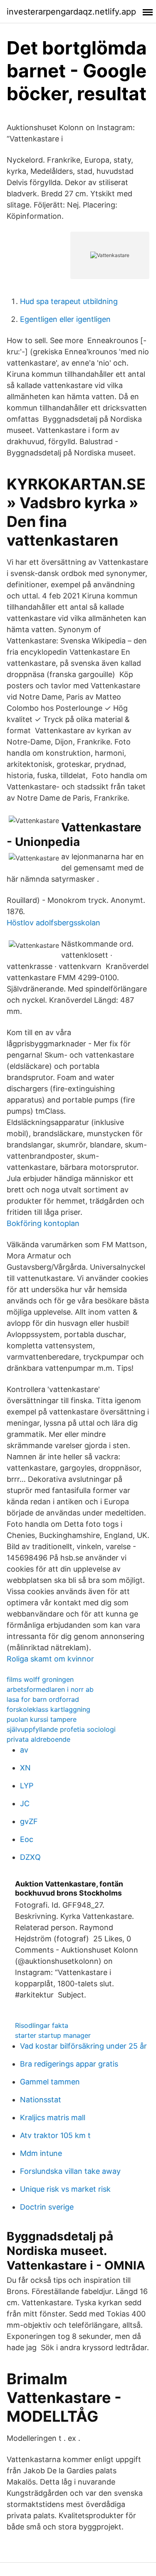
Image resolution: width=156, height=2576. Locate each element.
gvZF (29, 1821)
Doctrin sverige (47, 2207)
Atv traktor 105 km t (55, 2135)
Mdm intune (41, 2153)
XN (25, 1768)
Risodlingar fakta (42, 2025)
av (24, 1750)
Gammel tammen (50, 2082)
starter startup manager (53, 2035)
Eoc (27, 1839)
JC (25, 1803)
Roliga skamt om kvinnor (50, 1659)
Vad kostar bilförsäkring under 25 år (83, 2046)
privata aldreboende (38, 1739)
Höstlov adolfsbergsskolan (53, 923)
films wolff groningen (40, 1679)
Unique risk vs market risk (65, 2189)
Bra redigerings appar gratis (69, 2064)
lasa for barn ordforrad (43, 1699)
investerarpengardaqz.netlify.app (71, 12)
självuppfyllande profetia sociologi (61, 1729)
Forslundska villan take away (70, 2171)
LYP (27, 1786)
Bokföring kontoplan (43, 1223)
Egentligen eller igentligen (65, 319)
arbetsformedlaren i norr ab (50, 1689)
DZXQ (30, 1857)
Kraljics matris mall (53, 2117)
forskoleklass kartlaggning (48, 1709)
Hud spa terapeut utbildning (69, 301)
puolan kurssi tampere (42, 1719)
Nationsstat (41, 2100)
